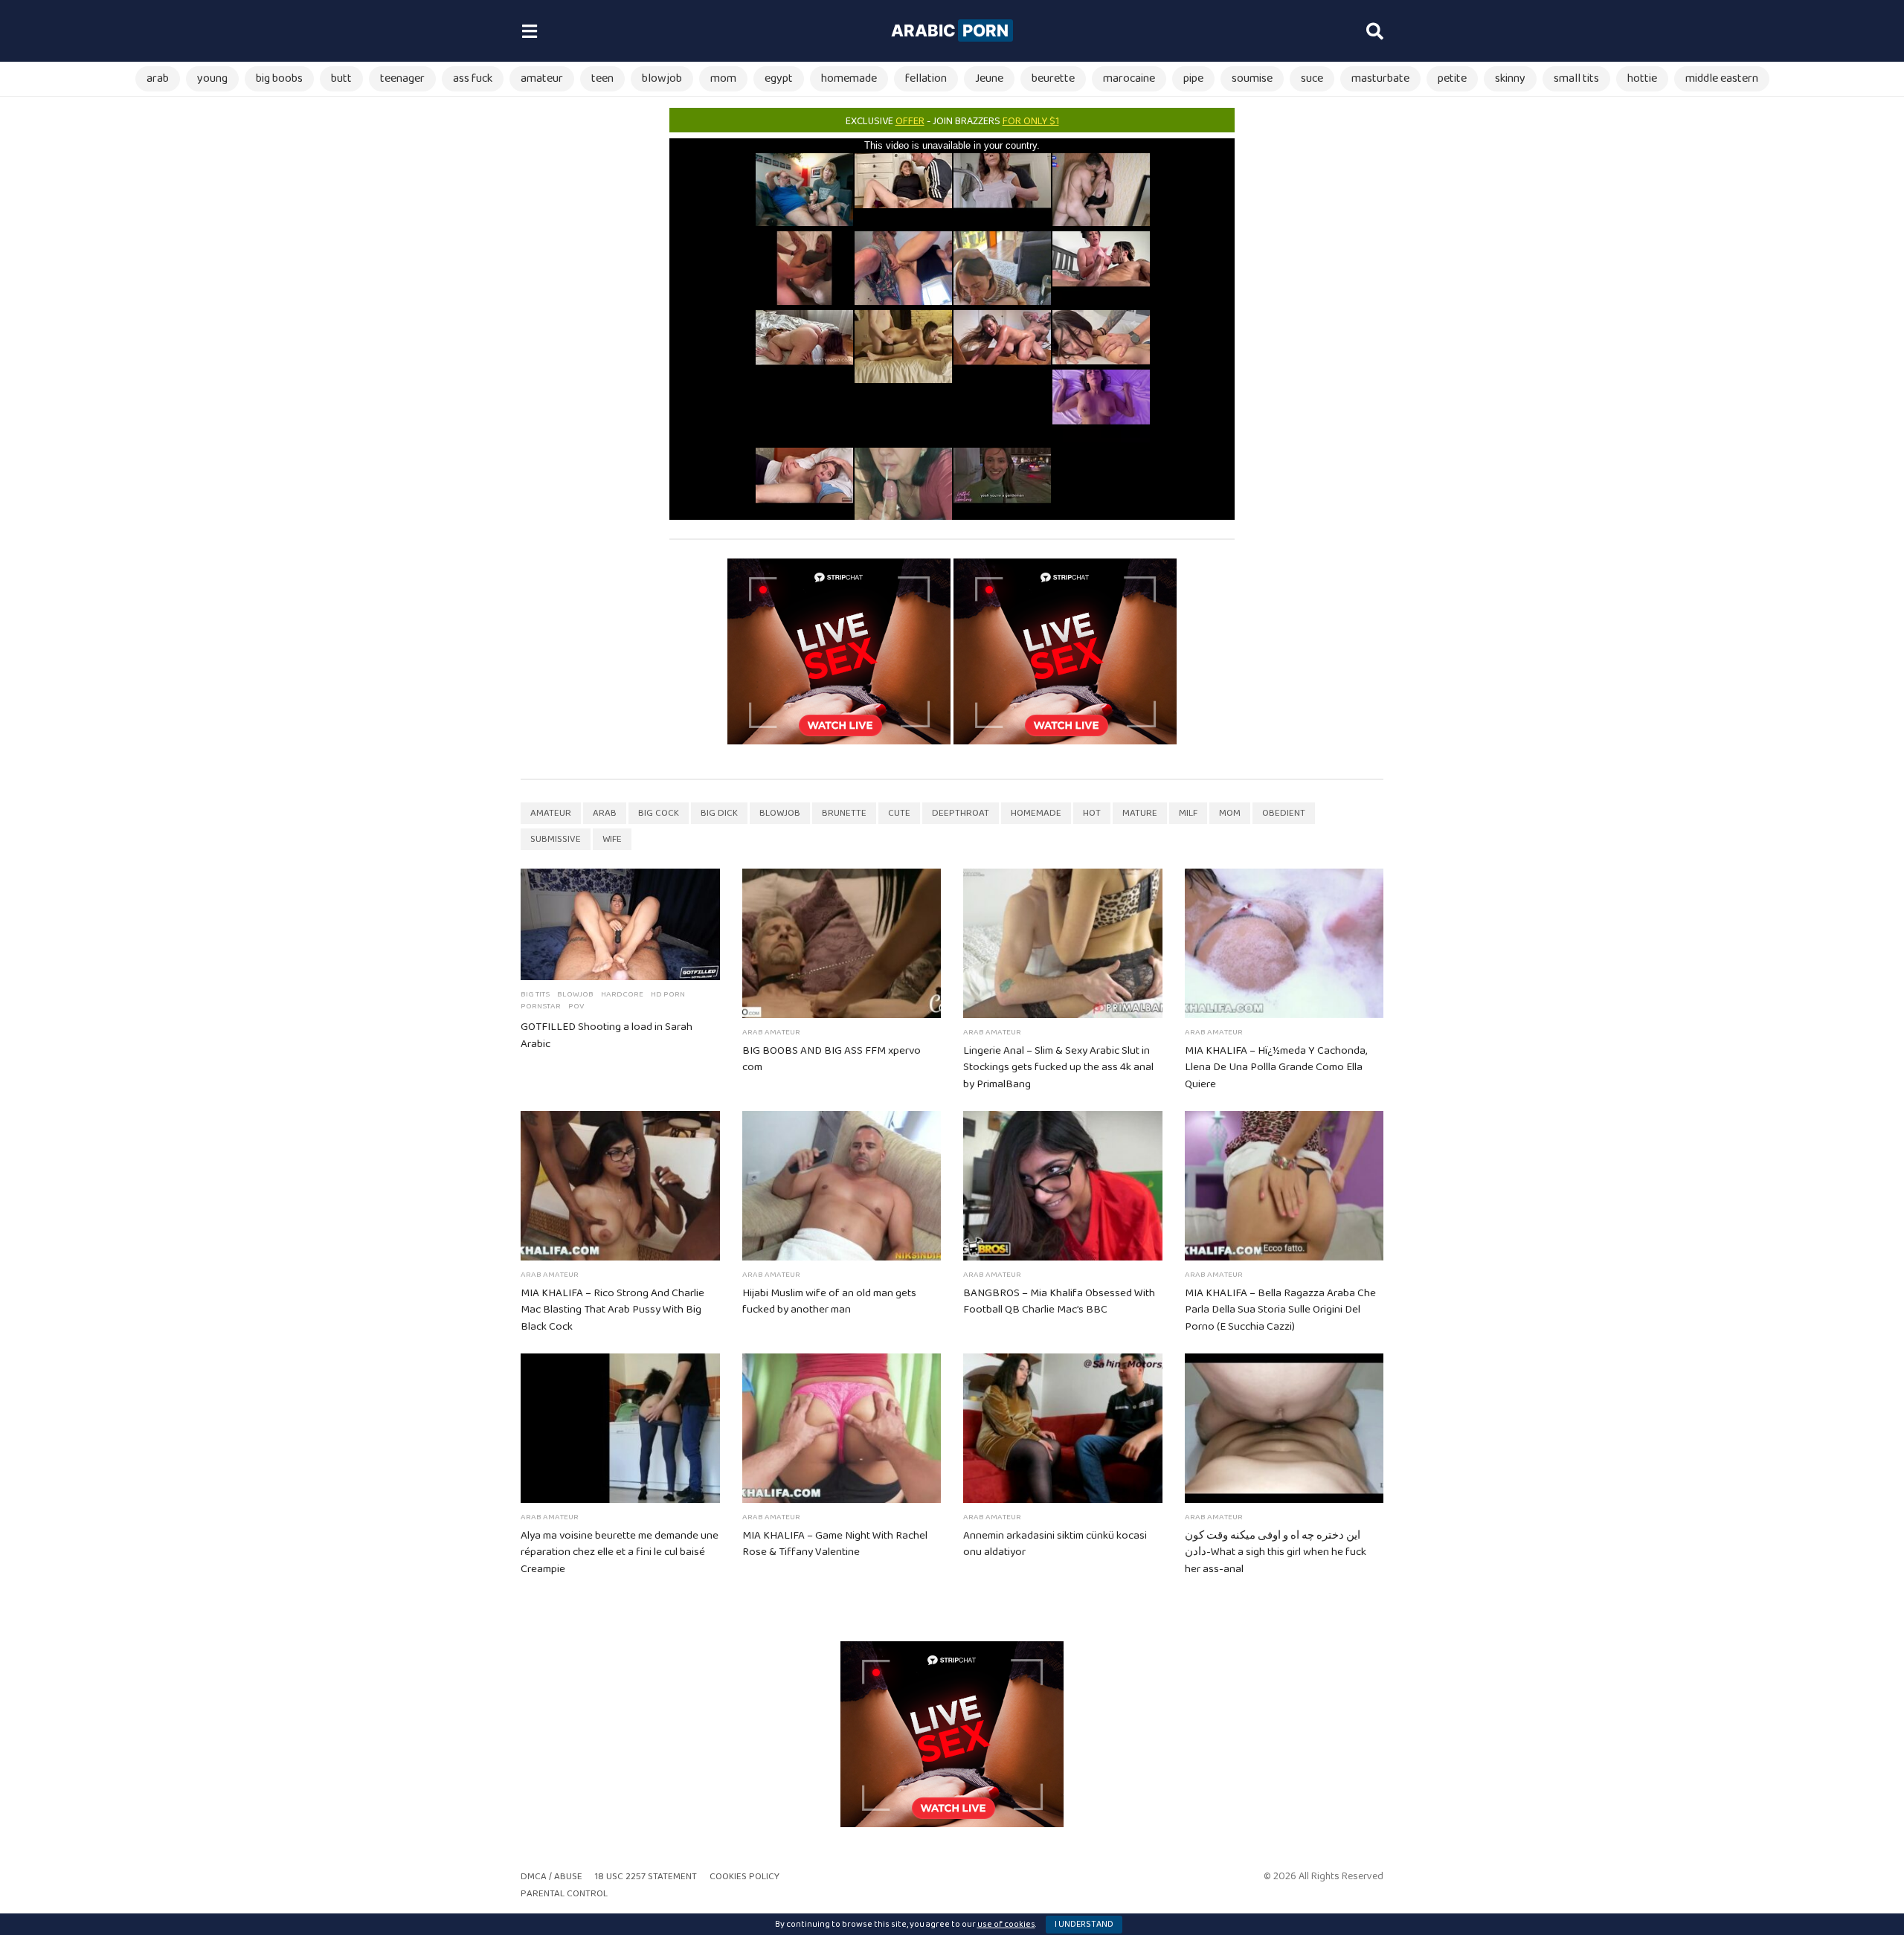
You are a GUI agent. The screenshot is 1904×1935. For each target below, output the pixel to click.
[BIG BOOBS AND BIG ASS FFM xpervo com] (842, 943)
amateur (542, 78)
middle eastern (1722, 78)
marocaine (1129, 78)
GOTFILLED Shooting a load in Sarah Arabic (607, 1036)
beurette (1053, 78)
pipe (1193, 78)
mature (1140, 813)
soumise (1252, 78)
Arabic (950, 30)
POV (576, 1006)
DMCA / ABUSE (551, 1877)
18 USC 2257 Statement (646, 1877)
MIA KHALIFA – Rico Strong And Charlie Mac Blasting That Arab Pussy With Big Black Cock (612, 1310)
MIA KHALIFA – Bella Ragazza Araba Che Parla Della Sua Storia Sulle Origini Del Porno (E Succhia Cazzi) (1280, 1310)
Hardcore (622, 994)
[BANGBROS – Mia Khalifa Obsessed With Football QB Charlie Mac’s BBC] (1063, 1186)
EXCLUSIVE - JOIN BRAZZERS (952, 121)
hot (1092, 813)
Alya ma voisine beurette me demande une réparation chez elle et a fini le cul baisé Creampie (620, 1553)
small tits (1576, 78)
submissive (556, 839)
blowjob (662, 78)
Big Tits (535, 994)
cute (899, 813)
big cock (659, 813)
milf (1188, 813)
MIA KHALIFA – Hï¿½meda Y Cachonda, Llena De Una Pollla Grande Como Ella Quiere (1276, 1068)
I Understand (1084, 1924)
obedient (1284, 813)
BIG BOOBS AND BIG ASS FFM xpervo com (832, 1059)
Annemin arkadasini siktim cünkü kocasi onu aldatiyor (1055, 1544)
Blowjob (575, 994)
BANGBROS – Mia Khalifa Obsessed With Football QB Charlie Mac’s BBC (1059, 1302)
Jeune (989, 78)
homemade (849, 78)
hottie (1642, 78)
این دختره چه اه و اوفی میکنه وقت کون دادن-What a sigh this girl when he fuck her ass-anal (1276, 1553)
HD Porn (668, 994)
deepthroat (961, 813)
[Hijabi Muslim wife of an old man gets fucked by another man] (842, 1186)
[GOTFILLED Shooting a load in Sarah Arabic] (620, 924)
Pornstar (541, 1006)
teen (602, 78)
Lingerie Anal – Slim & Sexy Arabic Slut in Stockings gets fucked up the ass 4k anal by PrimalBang (1058, 1068)
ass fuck (473, 78)
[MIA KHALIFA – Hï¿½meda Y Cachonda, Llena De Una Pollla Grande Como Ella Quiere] (1284, 943)
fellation (926, 78)
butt (341, 78)
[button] (529, 31)
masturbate (1380, 78)
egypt (779, 78)
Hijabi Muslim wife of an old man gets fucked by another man (829, 1302)
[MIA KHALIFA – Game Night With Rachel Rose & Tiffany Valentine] (842, 1428)
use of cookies (1006, 1924)
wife (612, 839)
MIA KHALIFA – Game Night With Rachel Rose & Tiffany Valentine (835, 1544)
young (212, 78)
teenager (402, 78)
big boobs (279, 78)
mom (723, 78)
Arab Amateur (771, 1032)
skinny (1510, 78)
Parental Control (564, 1894)
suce (1312, 78)
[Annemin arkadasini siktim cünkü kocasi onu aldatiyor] (1063, 1428)
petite (1452, 78)
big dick (719, 813)
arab (158, 78)
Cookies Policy (744, 1877)
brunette (844, 813)
